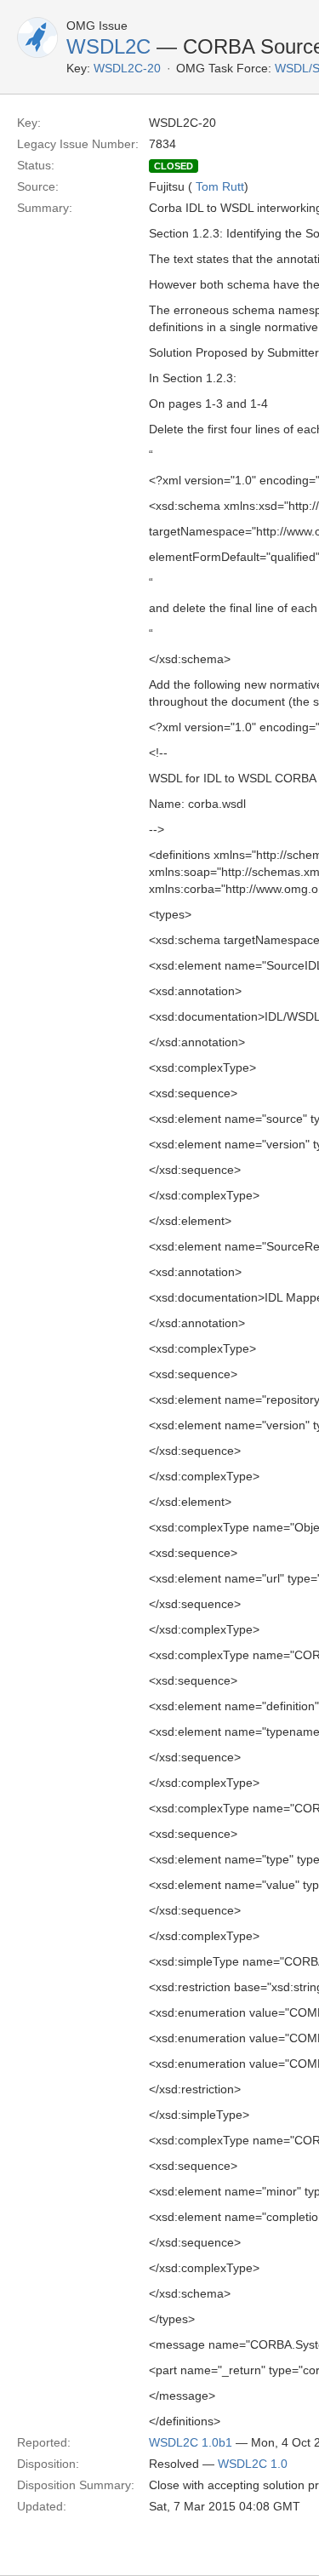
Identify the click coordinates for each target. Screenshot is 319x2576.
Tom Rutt (220, 186)
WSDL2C (108, 46)
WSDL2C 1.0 (253, 2464)
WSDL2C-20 (127, 68)
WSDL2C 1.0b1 (191, 2442)
